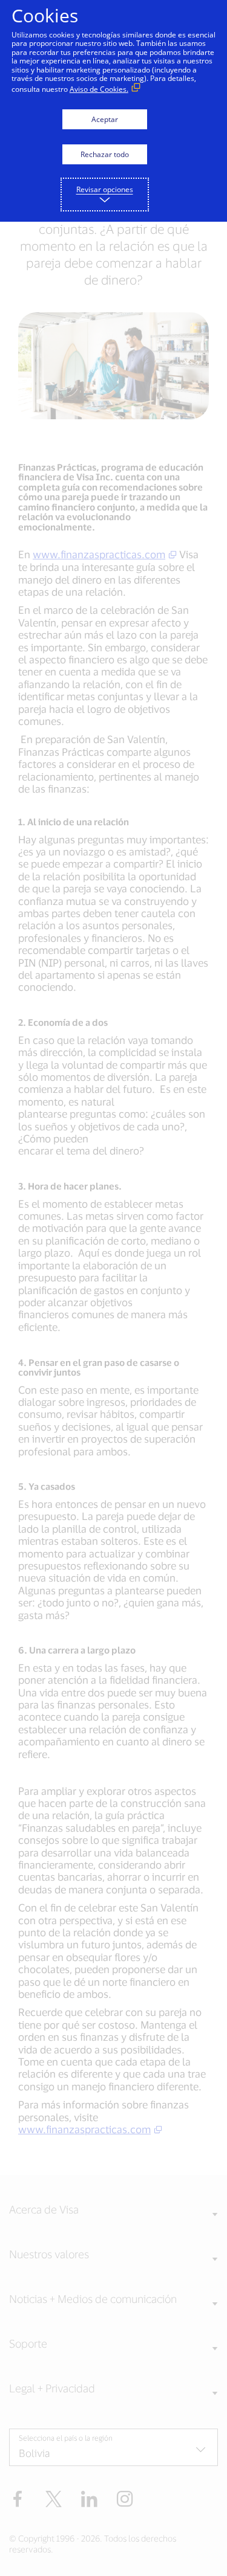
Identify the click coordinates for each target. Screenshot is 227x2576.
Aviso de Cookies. (99, 89)
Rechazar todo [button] (105, 154)
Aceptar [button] (105, 119)
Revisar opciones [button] (105, 189)
